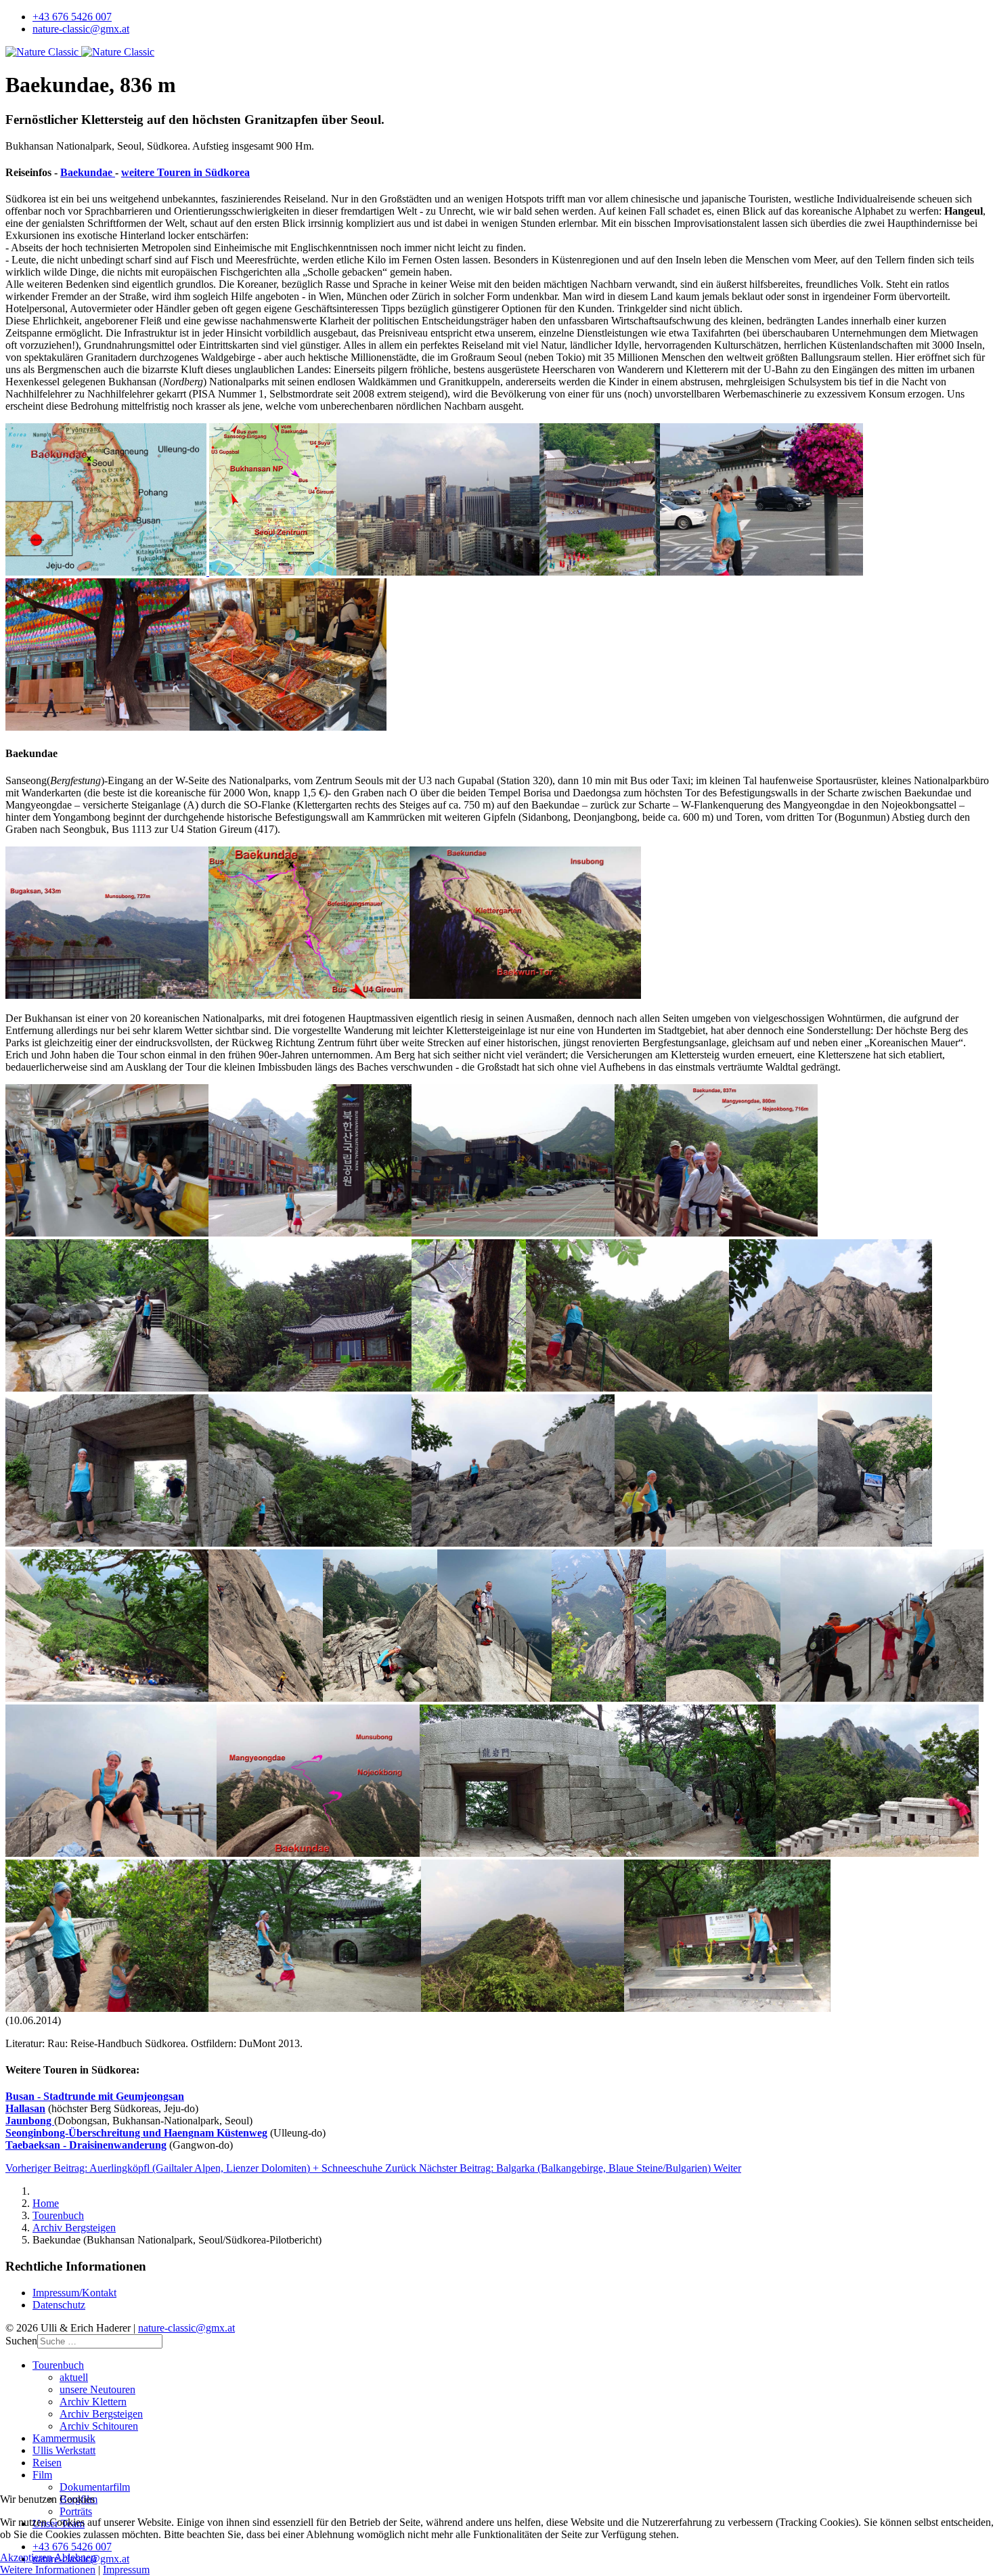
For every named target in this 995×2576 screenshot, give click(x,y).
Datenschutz (59, 2305)
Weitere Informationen (48, 2570)
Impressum (126, 2570)
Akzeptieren (26, 2557)
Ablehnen (75, 2557)
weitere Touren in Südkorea (185, 172)
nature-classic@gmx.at (81, 29)
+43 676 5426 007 (72, 17)
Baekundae (88, 172)
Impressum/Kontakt (74, 2293)
